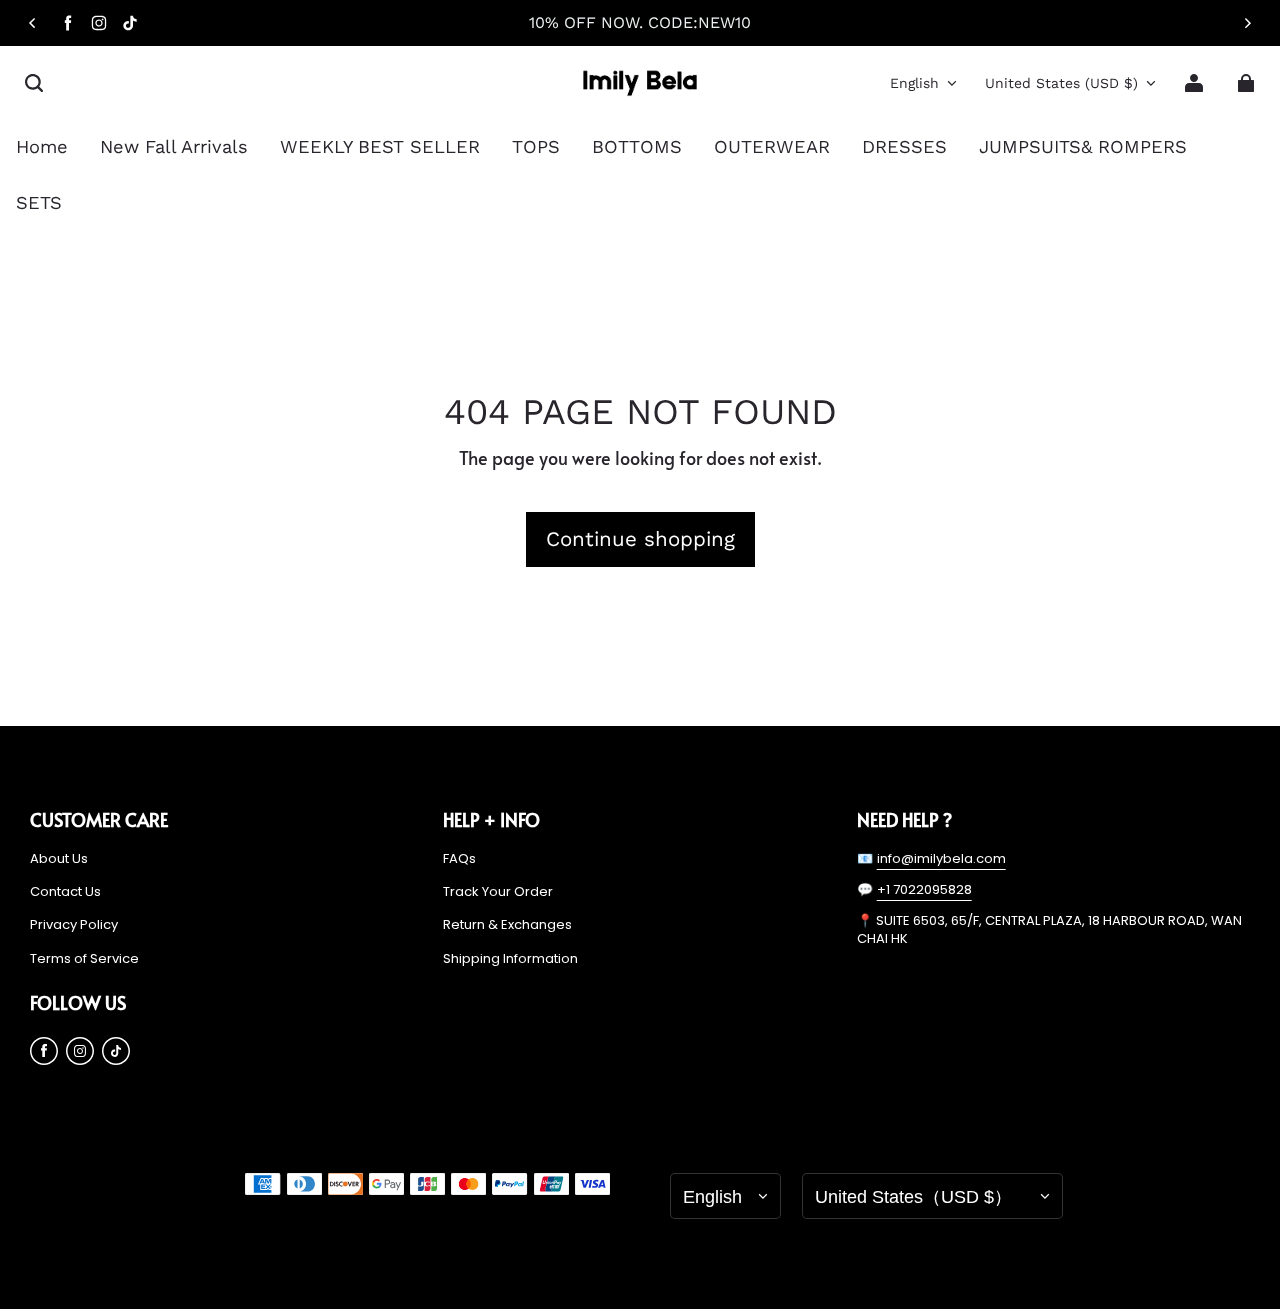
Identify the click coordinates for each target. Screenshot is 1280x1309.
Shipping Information (510, 959)
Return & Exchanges (507, 925)
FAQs (459, 859)
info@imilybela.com (941, 858)
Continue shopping (640, 539)
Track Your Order (498, 892)
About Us (59, 859)
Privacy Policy (74, 925)
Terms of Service (84, 959)
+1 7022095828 (924, 889)
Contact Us (65, 892)
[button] (34, 83)
